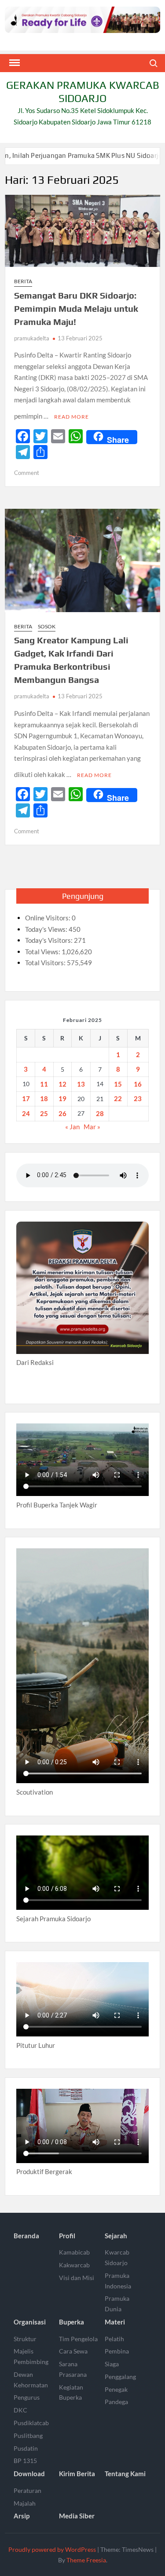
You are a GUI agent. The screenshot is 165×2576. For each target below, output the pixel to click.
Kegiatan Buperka (71, 2392)
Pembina (117, 2351)
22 (118, 1098)
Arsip (22, 2516)
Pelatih (114, 2339)
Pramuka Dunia (117, 2304)
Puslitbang (28, 2436)
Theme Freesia (86, 2560)
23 (138, 1098)
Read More (71, 417)
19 (62, 1098)
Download (29, 2474)
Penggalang (120, 2377)
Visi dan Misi (77, 2278)
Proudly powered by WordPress (52, 2549)
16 (138, 1084)
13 (81, 1084)
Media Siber (77, 2516)
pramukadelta (32, 338)
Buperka (71, 2322)
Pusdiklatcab (31, 2423)
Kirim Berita (77, 2474)
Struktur (25, 2339)
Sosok (47, 626)
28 (100, 1113)
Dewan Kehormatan (31, 2380)
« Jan (72, 1127)
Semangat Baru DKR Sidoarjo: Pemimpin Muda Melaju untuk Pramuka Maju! (76, 308)
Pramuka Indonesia (118, 2281)
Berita (23, 281)
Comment (27, 473)
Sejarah (116, 2236)
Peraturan (27, 2490)
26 (62, 1113)
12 (62, 1084)
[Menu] (14, 63)
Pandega (116, 2402)
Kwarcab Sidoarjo (117, 2257)
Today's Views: (47, 929)
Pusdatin (26, 2448)
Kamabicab (74, 2252)
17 (26, 1098)
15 (118, 1084)
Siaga (112, 2364)
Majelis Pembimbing (31, 2356)
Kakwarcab (74, 2265)
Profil (67, 2236)
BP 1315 (25, 2461)
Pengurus (27, 2397)
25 (44, 1113)
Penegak (116, 2389)
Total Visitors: (46, 963)
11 (44, 1084)
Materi (115, 2322)
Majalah (25, 2503)
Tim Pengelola (78, 2339)
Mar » (92, 1127)
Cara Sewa (73, 2351)
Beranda (26, 2236)
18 (44, 1098)
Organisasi (30, 2322)
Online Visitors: (48, 918)
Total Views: (43, 952)
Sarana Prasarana (73, 2369)
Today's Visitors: (49, 940)
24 (26, 1113)
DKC (20, 2410)
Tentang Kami (125, 2474)
